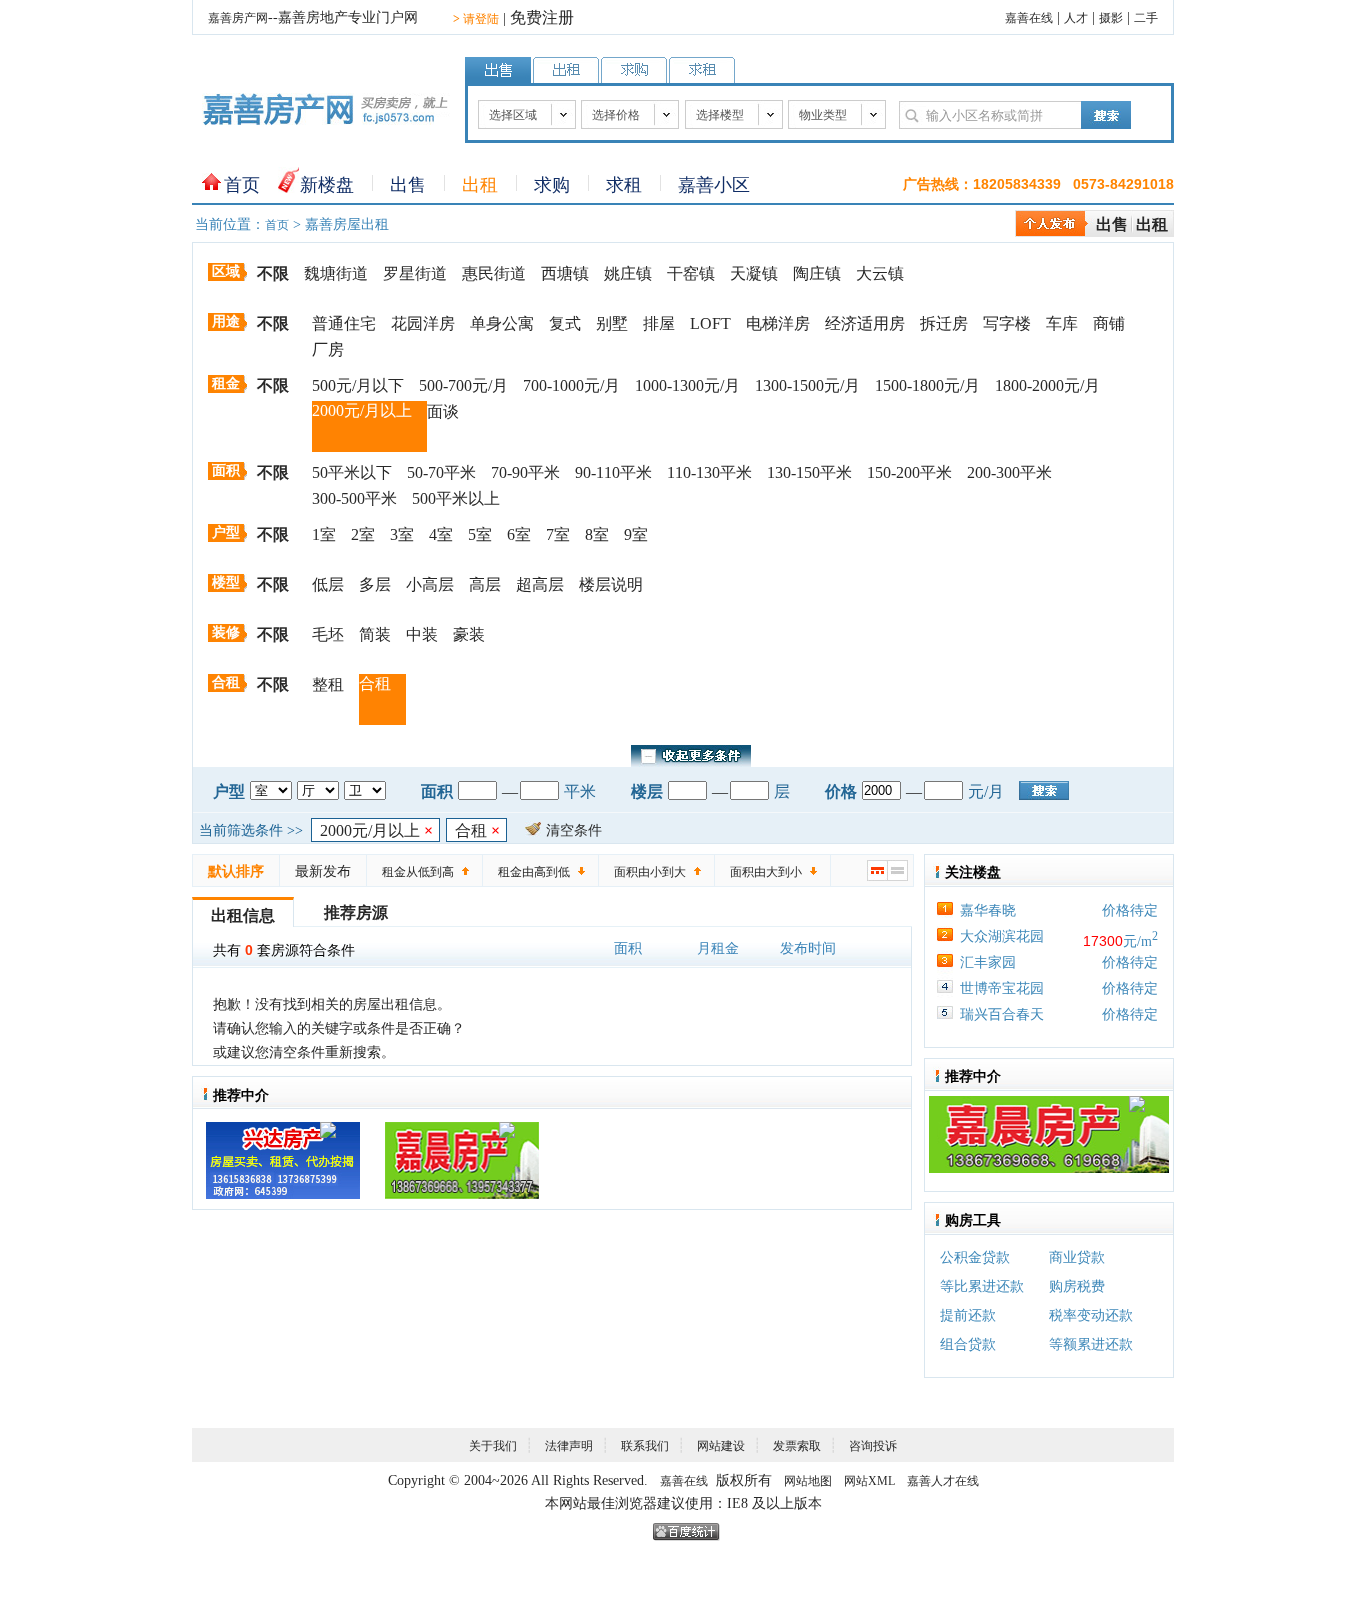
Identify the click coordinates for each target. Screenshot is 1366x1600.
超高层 (540, 584)
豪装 (469, 634)
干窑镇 (691, 273)
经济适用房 (865, 323)
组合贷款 (968, 1344)
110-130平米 (709, 472)
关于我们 (493, 1446)
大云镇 (880, 273)
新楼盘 (327, 185)
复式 (565, 323)
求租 (624, 185)
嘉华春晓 (988, 910)
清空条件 (574, 830)
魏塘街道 (336, 273)
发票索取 (797, 1446)
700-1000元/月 (571, 385)
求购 (552, 185)
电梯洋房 (778, 323)
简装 (375, 634)
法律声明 (569, 1446)
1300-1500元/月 (807, 385)
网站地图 (808, 1481)
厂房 (328, 349)
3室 (402, 534)
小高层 (430, 584)
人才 (1076, 18)
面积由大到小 (766, 872)
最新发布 (323, 871)
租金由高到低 (534, 872)
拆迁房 (944, 323)
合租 (375, 683)
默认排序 (236, 871)
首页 (242, 185)
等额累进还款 (1091, 1344)
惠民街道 (494, 273)
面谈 (443, 411)
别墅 (612, 323)
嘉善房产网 (238, 18)
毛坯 (328, 634)
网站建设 (721, 1446)
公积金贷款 (975, 1257)
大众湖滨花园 (1002, 936)
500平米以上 (456, 498)
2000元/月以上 (362, 410)
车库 (1062, 323)
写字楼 (1007, 323)
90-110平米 (613, 472)
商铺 (1109, 323)
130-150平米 (809, 472)
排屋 (659, 323)
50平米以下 (352, 472)
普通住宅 (344, 323)
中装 (422, 634)
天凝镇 (754, 273)
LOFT (710, 323)
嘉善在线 (1029, 18)
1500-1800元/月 (927, 385)
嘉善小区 (714, 185)
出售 (408, 185)
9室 (636, 534)
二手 (1146, 18)
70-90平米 (525, 472)
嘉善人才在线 (943, 1481)
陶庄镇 (817, 273)
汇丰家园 (988, 962)
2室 (363, 534)
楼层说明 (611, 584)
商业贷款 (1077, 1257)
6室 (519, 534)
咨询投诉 (873, 1446)
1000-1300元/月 (687, 385)
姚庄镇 (628, 273)
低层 (328, 584)
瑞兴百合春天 (1002, 1014)
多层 (375, 584)
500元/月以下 (358, 385)
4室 (441, 534)
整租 (328, 684)
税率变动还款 (1091, 1315)
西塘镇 (565, 273)
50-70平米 (441, 472)
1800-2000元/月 (1047, 385)
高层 (485, 584)
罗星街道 (415, 273)
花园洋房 (423, 323)
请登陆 (476, 19)
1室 (324, 534)
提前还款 (968, 1315)
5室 (480, 534)
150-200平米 (909, 472)
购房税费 (1077, 1286)
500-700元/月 (463, 385)
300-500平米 (354, 498)
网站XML (869, 1481)
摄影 (1111, 18)
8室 (597, 534)
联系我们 (645, 1446)
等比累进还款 (982, 1286)
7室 (558, 534)
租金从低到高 (418, 872)
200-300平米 (1009, 472)
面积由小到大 (650, 872)
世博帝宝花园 (1002, 988)
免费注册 (542, 17)
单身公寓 (502, 323)
